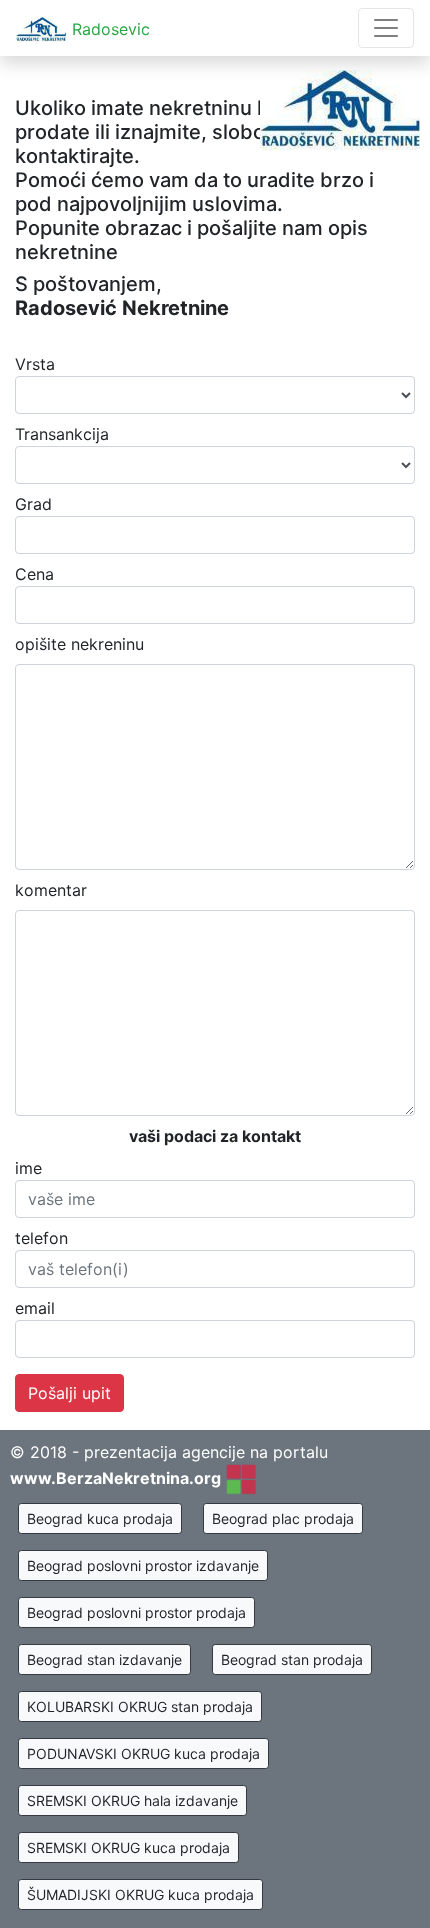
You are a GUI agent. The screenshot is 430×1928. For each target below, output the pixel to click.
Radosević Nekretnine (122, 308)
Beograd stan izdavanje (104, 1659)
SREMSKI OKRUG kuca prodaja (128, 1847)
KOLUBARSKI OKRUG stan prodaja (140, 1706)
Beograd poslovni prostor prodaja (136, 1612)
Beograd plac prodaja (283, 1518)
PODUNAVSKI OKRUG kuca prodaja (143, 1753)
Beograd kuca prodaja (100, 1518)
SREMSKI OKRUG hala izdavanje (132, 1800)
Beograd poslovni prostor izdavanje (143, 1565)
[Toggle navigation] (386, 28)
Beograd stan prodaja (292, 1659)
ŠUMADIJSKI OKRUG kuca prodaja (140, 1894)
